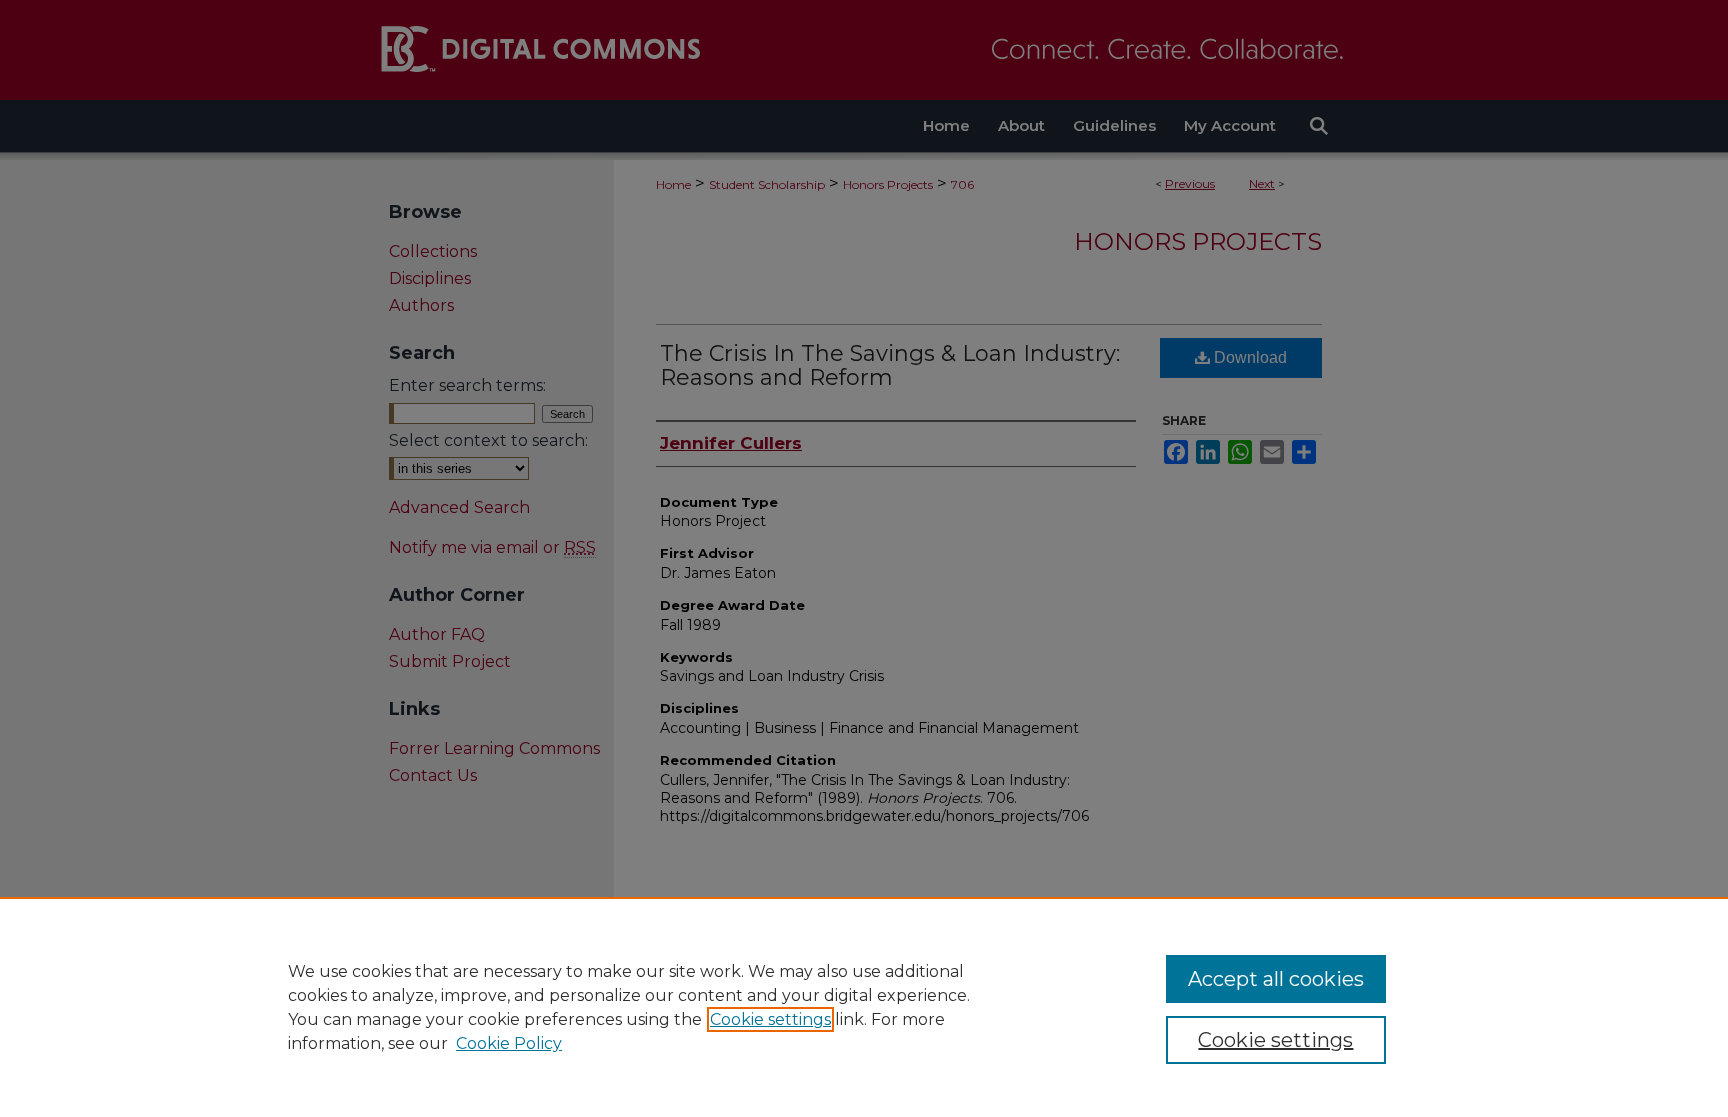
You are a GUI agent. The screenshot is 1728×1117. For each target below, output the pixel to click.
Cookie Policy (509, 1043)
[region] (864, 1007)
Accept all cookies (1276, 979)
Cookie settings (770, 1019)
